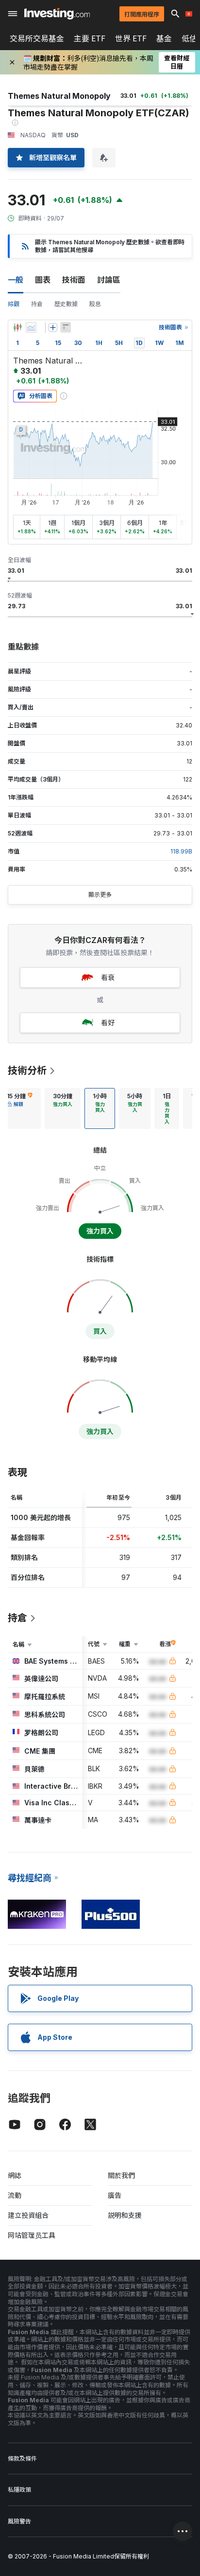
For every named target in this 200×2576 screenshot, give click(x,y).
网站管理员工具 (32, 2235)
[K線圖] (17, 327)
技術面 (74, 280)
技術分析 (27, 1070)
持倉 (37, 304)
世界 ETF (131, 38)
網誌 (15, 2175)
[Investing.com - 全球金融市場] (57, 14)
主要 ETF (90, 38)
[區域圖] (31, 327)
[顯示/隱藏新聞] (66, 327)
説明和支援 (125, 2215)
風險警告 (19, 2521)
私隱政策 (19, 2490)
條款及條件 (22, 2458)
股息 (95, 304)
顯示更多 (100, 895)
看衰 (108, 977)
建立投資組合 (28, 2215)
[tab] (63, 1108)
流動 (15, 2195)
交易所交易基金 (37, 38)
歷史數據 (66, 304)
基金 (164, 38)
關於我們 (121, 2175)
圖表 (43, 280)
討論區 (109, 280)
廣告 (115, 2195)
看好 (108, 1023)
